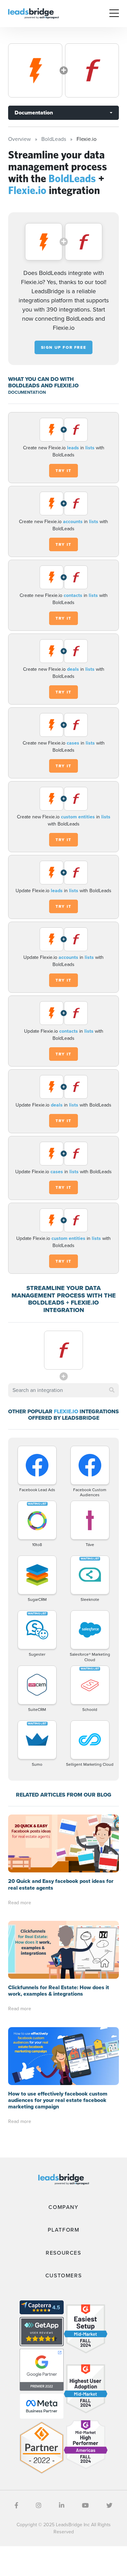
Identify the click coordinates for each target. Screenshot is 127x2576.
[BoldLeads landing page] (35, 70)
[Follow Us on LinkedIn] (62, 2506)
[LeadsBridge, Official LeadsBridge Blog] (34, 13)
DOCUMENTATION (27, 392)
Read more (20, 1903)
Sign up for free (64, 347)
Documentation (34, 113)
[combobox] (63, 1390)
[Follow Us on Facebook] (16, 2506)
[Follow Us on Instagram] (39, 2506)
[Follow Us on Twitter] (109, 2506)
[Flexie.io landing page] (92, 70)
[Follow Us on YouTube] (85, 2506)
